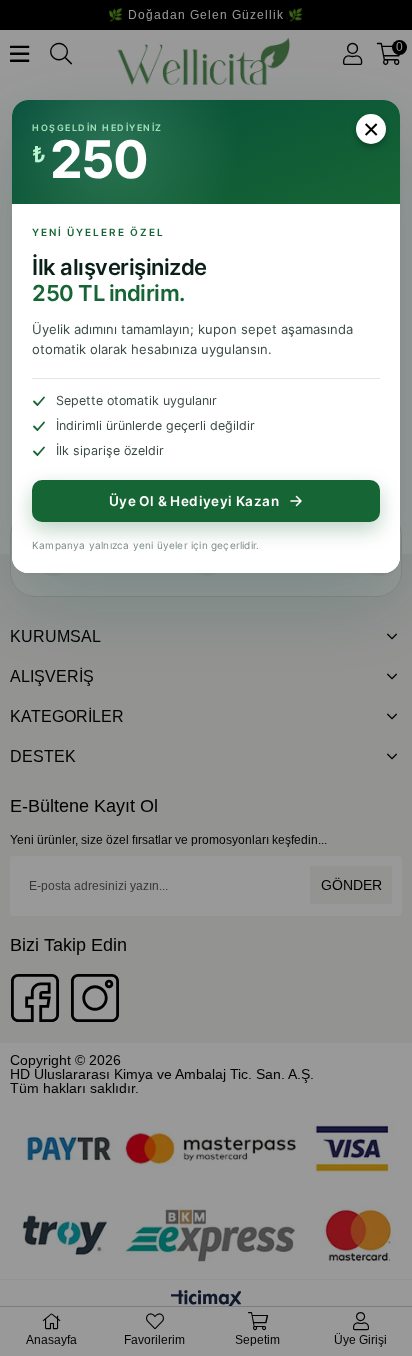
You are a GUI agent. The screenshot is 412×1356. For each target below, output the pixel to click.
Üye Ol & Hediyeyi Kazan (194, 501)
